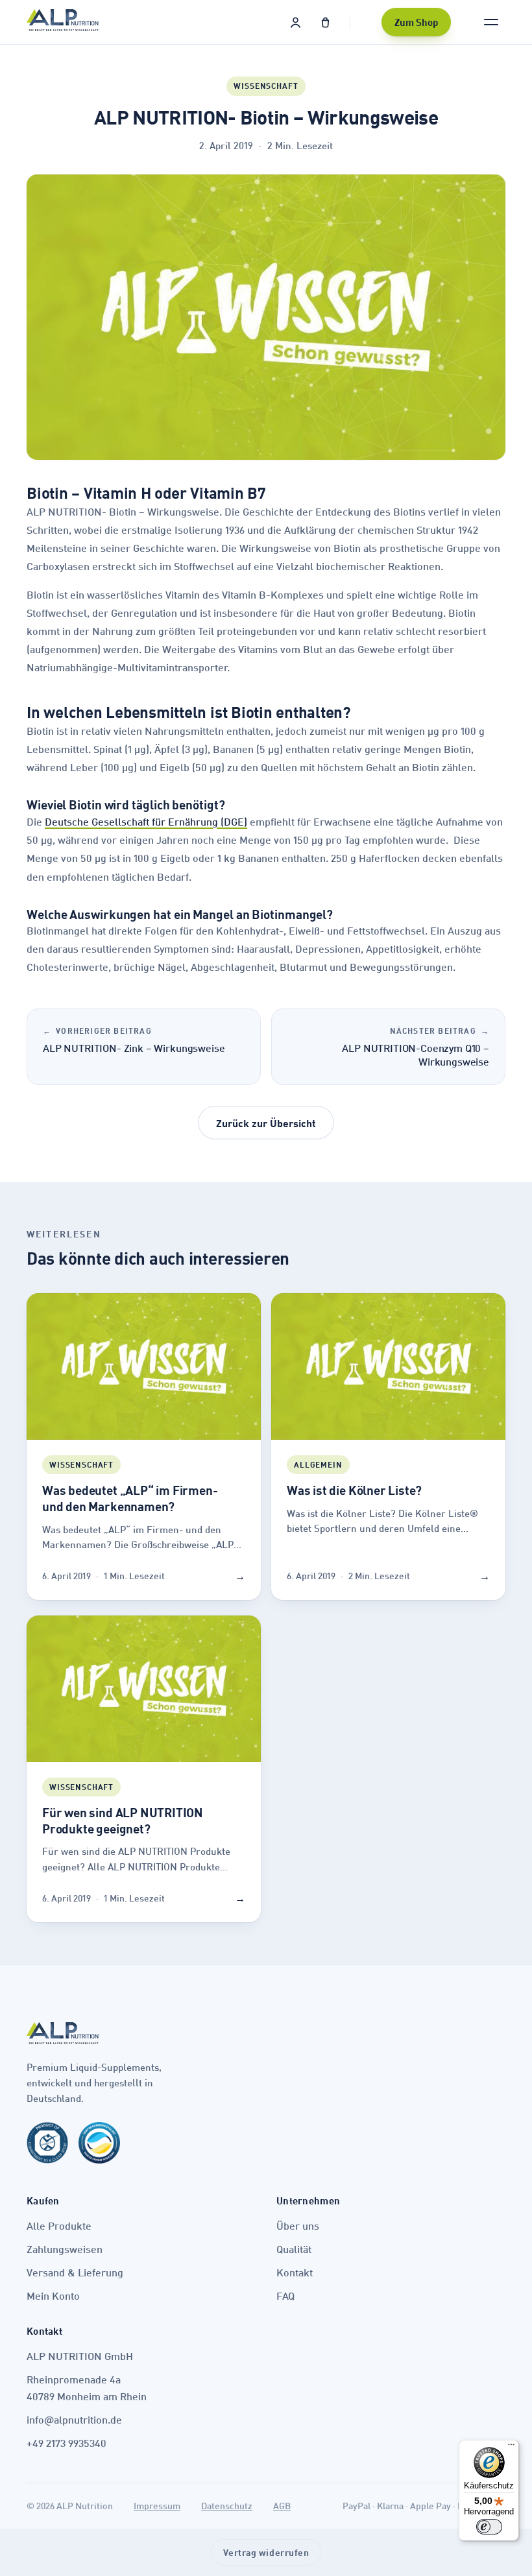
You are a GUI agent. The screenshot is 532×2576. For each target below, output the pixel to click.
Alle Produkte (59, 2225)
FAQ (285, 2296)
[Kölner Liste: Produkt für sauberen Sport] (47, 2148)
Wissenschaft (266, 86)
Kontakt (295, 2272)
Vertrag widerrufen (266, 2552)
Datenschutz (227, 2506)
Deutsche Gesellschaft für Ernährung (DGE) (146, 821)
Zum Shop (416, 22)
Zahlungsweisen (65, 2249)
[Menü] (511, 2448)
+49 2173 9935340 (66, 2443)
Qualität (294, 2249)
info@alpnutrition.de (74, 2419)
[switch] (489, 2527)
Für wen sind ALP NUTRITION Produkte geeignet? (123, 1820)
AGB (282, 2506)
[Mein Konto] (295, 22)
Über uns (298, 2225)
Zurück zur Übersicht (266, 1123)
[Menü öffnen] (491, 22)
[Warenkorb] (325, 22)
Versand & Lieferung (75, 2272)
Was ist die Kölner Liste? (354, 1490)
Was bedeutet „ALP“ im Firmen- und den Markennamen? (130, 1498)
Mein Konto (53, 2296)
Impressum (157, 2506)
